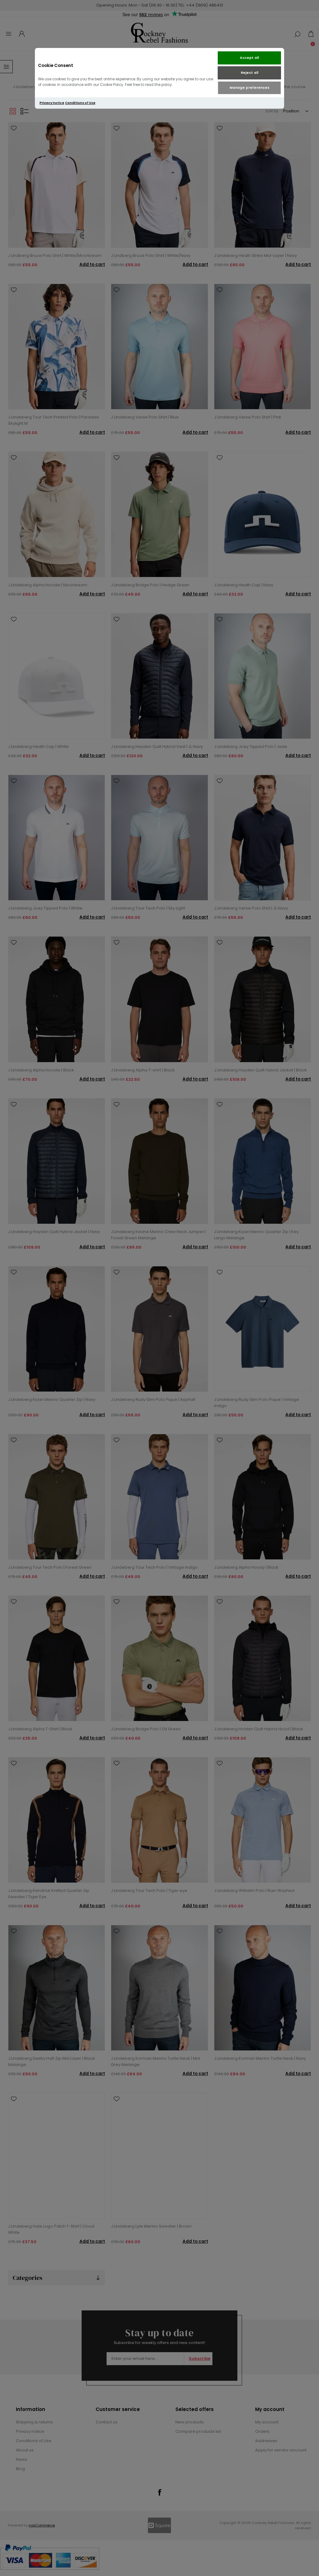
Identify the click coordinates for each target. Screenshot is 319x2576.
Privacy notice (52, 103)
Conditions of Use (80, 103)
